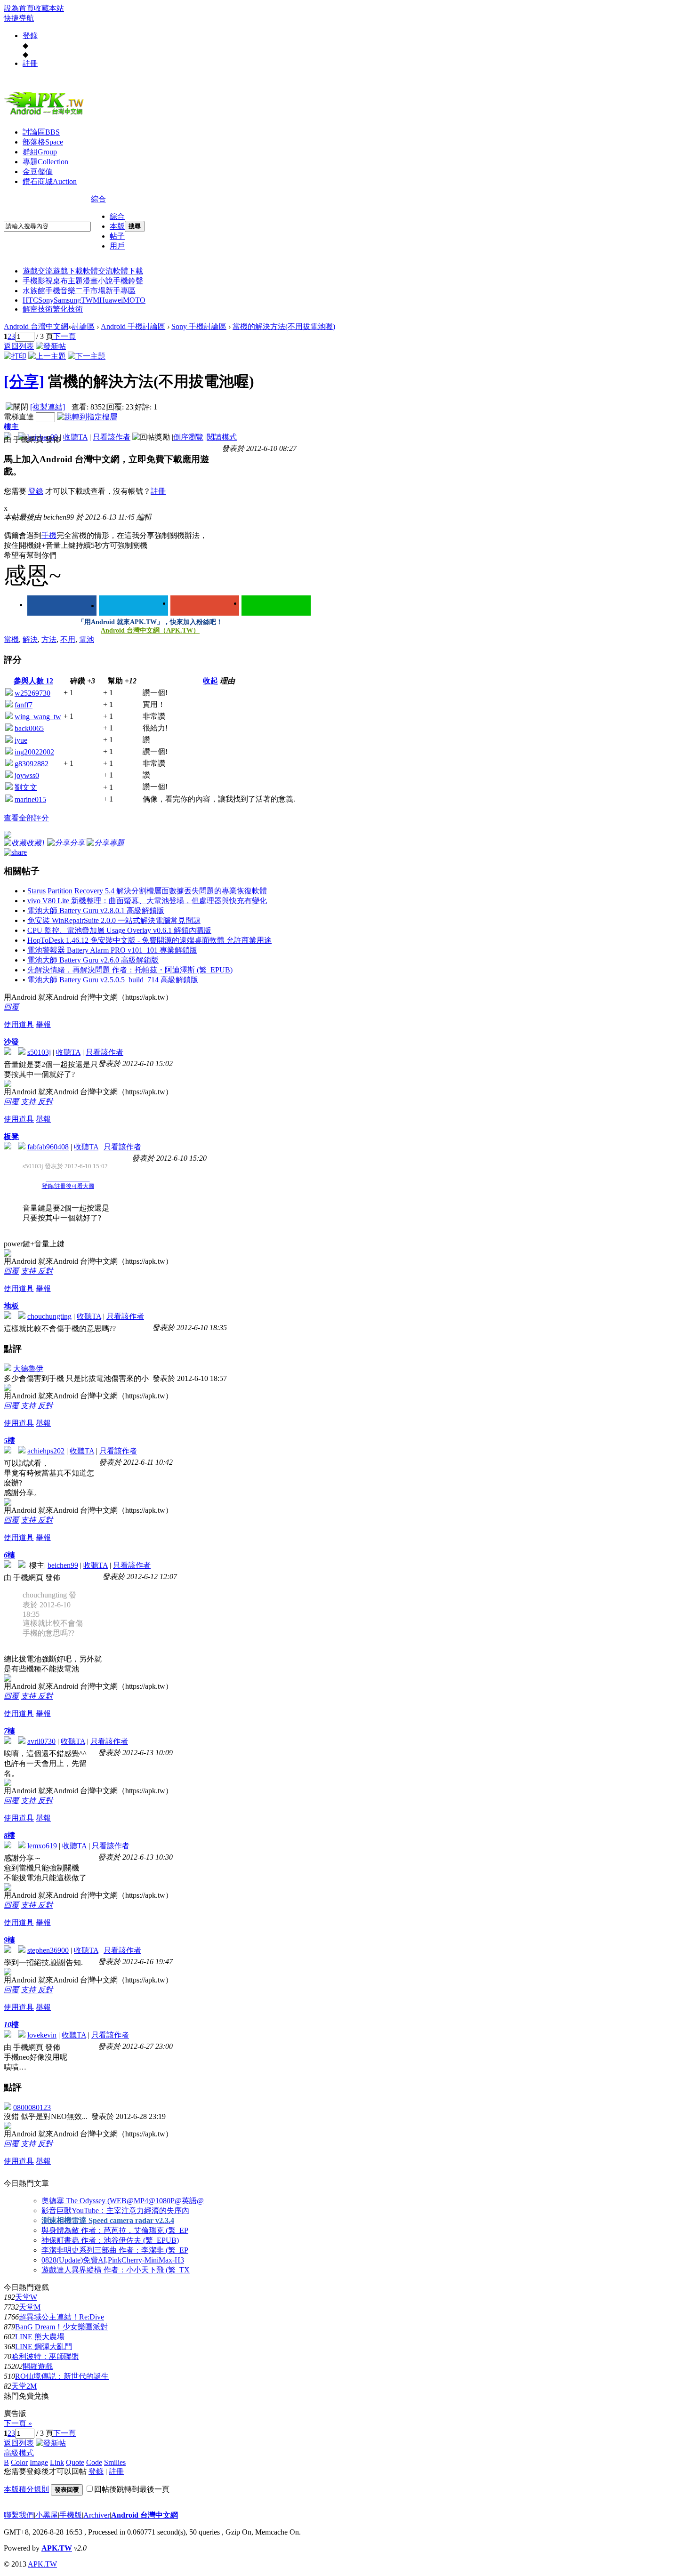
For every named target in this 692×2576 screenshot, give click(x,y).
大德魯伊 (28, 1368)
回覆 (11, 1007)
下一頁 (64, 336)
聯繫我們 (19, 2515)
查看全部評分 (26, 818)
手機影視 (38, 281)
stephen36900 (48, 1950)
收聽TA (75, 437)
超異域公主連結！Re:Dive (61, 2317)
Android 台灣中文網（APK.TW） (150, 630)
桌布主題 (68, 281)
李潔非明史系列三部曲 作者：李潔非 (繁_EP (115, 2250)
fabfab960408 (48, 1147)
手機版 (71, 2515)
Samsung (67, 300)
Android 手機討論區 (133, 326)
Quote (75, 2462)
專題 (45, 162)
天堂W (26, 2297)
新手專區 (121, 291)
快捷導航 (19, 18)
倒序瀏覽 (188, 437)
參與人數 (33, 681)
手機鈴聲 (128, 281)
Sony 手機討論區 (199, 326)
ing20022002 (34, 752)
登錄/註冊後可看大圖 (68, 1186)
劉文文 (26, 787)
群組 (40, 152)
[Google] (205, 606)
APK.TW (57, 2548)
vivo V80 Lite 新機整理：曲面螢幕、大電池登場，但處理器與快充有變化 (147, 901)
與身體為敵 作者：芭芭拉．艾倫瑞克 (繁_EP (115, 2230)
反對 (45, 1102)
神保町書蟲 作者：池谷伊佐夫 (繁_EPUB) (110, 2240)
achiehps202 (46, 1451)
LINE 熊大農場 (40, 2337)
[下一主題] (87, 356)
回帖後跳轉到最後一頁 (132, 2489)
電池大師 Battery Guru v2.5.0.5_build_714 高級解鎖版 (113, 980)
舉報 (43, 1024)
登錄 (30, 36)
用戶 (117, 246)
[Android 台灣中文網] (46, 114)
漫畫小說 (98, 281)
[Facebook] (62, 606)
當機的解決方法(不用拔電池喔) (284, 326)
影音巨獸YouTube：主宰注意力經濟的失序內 (115, 2211)
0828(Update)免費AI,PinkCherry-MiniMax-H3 (113, 2260)
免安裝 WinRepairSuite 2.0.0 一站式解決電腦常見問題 (114, 920)
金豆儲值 (38, 172)
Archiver (97, 2515)
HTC (30, 300)
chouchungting (49, 1316)
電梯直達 (19, 417)
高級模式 (19, 2453)
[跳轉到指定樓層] (87, 417)
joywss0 (27, 775)
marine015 (30, 799)
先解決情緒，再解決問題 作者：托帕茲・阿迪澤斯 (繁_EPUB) (130, 970)
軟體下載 (128, 271)
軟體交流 (98, 271)
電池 (87, 639)
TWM (90, 300)
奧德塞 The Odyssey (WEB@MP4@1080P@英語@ (123, 2201)
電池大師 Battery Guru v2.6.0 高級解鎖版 (93, 960)
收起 (210, 681)
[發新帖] (51, 346)
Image (39, 2462)
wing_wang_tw (38, 717)
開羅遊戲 (38, 2366)
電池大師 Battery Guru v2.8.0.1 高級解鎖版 (96, 911)
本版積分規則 (26, 2489)
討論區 (41, 132)
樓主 (11, 427)
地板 (11, 1306)
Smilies (115, 2462)
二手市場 (90, 291)
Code (94, 2462)
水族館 (34, 291)
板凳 (11, 1136)
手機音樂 (60, 291)
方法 (49, 639)
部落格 (43, 142)
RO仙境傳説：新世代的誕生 (62, 2376)
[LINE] (276, 606)
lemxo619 (42, 1846)
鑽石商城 (50, 181)
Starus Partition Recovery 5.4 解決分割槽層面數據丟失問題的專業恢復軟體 (147, 891)
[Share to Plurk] (15, 851)
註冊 (30, 63)
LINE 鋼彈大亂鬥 (44, 2347)
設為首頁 (19, 8)
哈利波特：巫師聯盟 (45, 2356)
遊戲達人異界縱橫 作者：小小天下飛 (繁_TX (116, 2270)
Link (57, 2462)
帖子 (117, 236)
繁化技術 (68, 309)
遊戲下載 (68, 271)
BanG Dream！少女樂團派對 (61, 2327)
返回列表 (19, 346)
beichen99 (63, 1565)
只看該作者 (112, 437)
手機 (49, 535)
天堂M (30, 2307)
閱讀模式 (222, 437)
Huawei (111, 300)
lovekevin (42, 2035)
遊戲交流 (38, 271)
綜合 (98, 199)
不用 (68, 639)
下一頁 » (18, 2423)
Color (19, 2462)
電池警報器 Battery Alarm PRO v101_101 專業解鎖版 (112, 950)
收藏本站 (49, 8)
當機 (11, 639)
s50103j (39, 1052)
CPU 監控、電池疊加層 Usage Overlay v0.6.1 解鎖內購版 (119, 930)
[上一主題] (47, 356)
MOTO (134, 300)
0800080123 (32, 2107)
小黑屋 (47, 2515)
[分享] (24, 381)
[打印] (15, 356)
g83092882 (32, 764)
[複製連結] (48, 407)
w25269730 (32, 693)
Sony (46, 300)
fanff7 (24, 705)
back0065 (29, 728)
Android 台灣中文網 (36, 326)
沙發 (11, 1042)
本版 (117, 226)
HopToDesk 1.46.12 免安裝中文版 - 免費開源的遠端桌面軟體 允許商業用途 (149, 940)
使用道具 (19, 1024)
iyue (21, 740)
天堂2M (24, 2386)
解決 (30, 639)
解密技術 (38, 309)
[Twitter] (133, 606)
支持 (29, 1102)
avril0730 (41, 1741)
